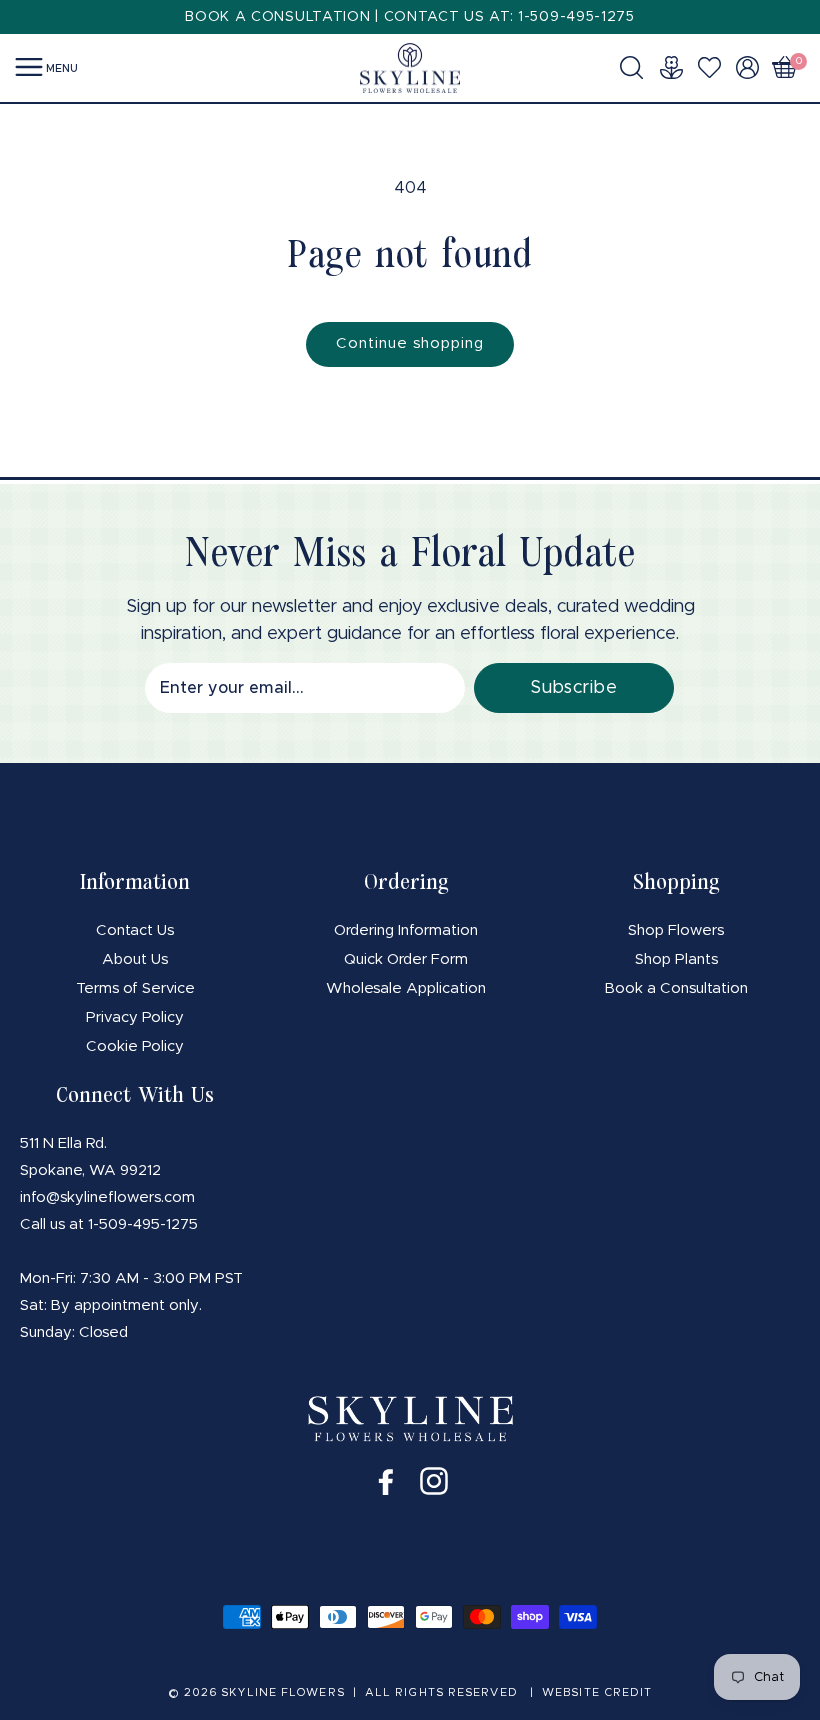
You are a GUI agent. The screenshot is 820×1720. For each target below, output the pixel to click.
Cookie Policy (135, 1046)
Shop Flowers (676, 930)
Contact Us (135, 930)
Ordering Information (406, 930)
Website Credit (597, 1692)
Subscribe (573, 688)
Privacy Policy (135, 1017)
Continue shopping (410, 343)
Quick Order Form (406, 959)
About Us (135, 959)
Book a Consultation (676, 988)
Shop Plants (676, 959)
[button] (637, 67)
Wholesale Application (406, 988)
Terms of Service (135, 988)
